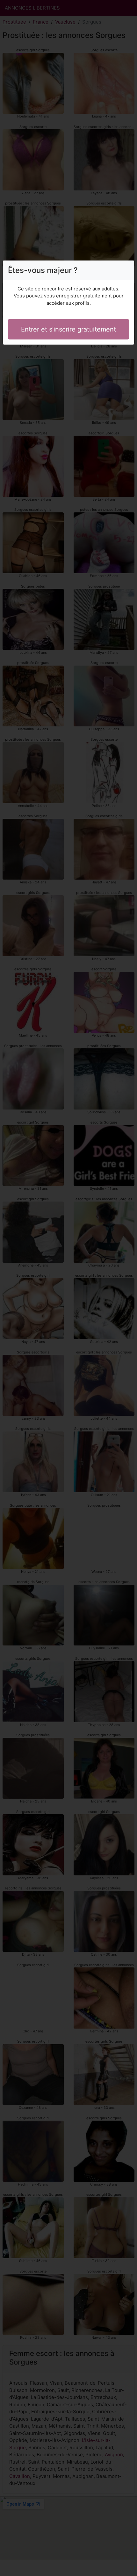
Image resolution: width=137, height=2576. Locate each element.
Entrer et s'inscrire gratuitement (68, 329)
